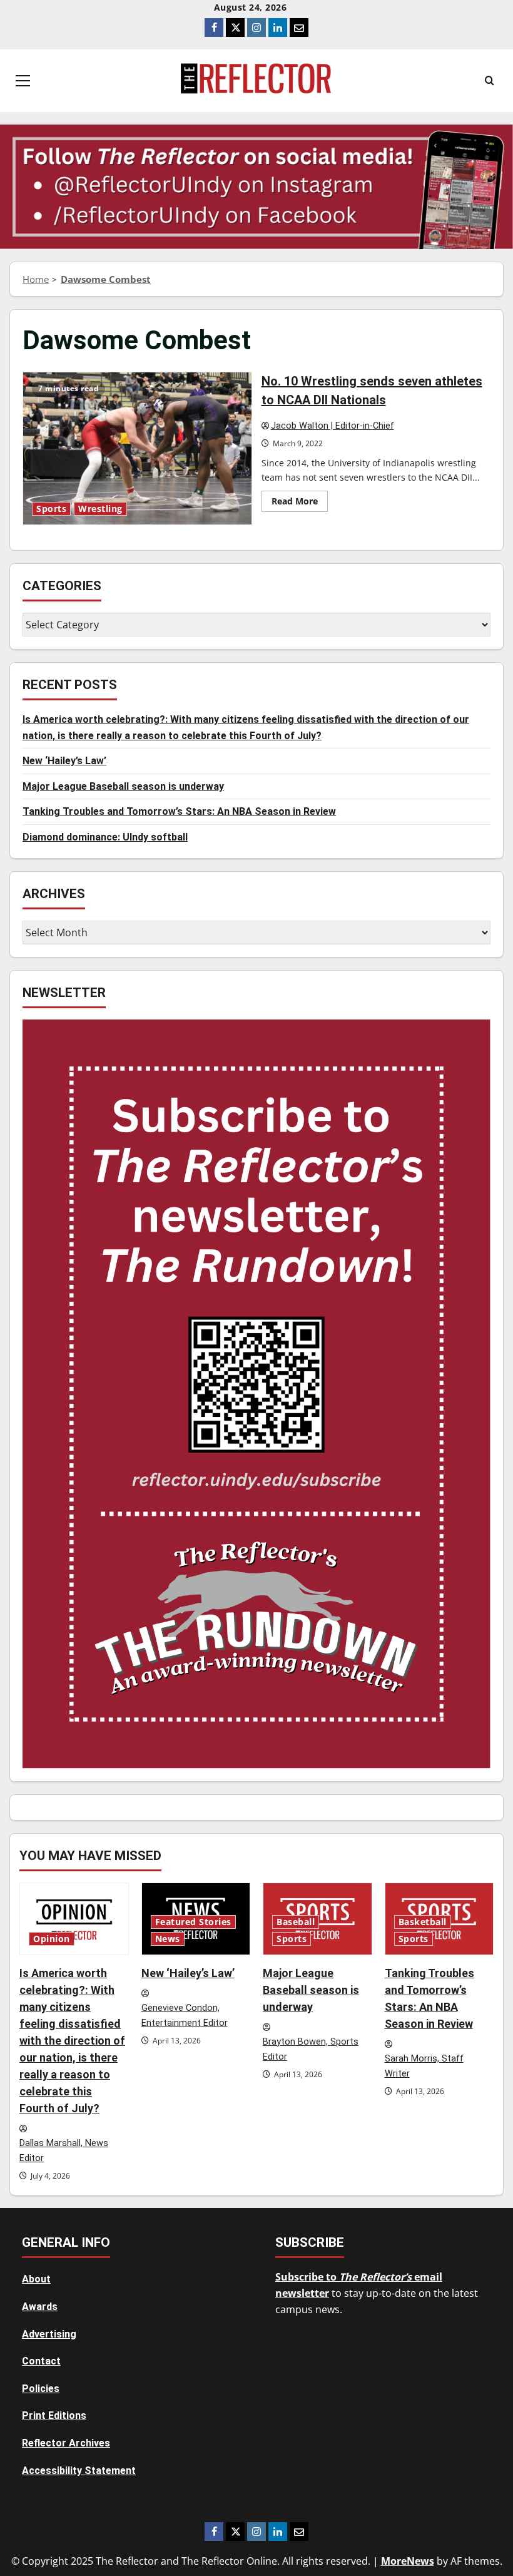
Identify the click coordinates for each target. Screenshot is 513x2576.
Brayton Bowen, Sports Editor (311, 2050)
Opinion (52, 1939)
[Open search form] (490, 81)
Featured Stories (193, 1922)
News (168, 1939)
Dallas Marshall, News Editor (64, 2151)
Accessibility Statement (79, 2471)
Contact (41, 2361)
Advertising (49, 2334)
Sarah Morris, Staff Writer (424, 2067)
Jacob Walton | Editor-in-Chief (333, 426)
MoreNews (408, 2561)
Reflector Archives (66, 2443)
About (36, 2279)
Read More (300, 503)
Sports (51, 509)
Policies (41, 2389)
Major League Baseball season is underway (123, 786)
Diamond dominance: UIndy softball (105, 837)
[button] (23, 81)
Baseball (296, 1922)
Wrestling (100, 509)
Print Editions (54, 2415)
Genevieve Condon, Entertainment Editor (185, 2016)
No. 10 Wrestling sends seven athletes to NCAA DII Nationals (137, 448)
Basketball (423, 1922)
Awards (40, 2307)
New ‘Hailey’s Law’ (64, 761)
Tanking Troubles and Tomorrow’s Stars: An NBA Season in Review (179, 811)
